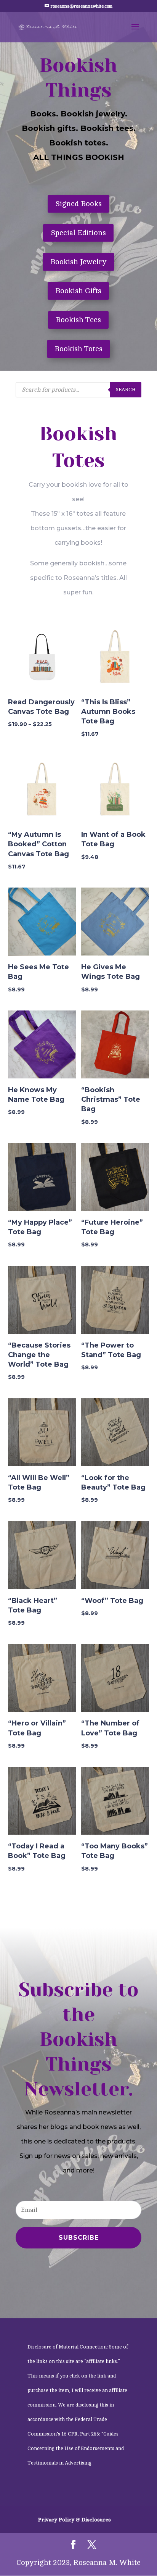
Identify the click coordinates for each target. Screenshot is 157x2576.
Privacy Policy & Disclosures (74, 2520)
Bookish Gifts (78, 291)
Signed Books (78, 204)
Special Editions (78, 233)
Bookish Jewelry (78, 262)
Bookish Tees (78, 320)
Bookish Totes (78, 349)
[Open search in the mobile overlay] (78, 390)
